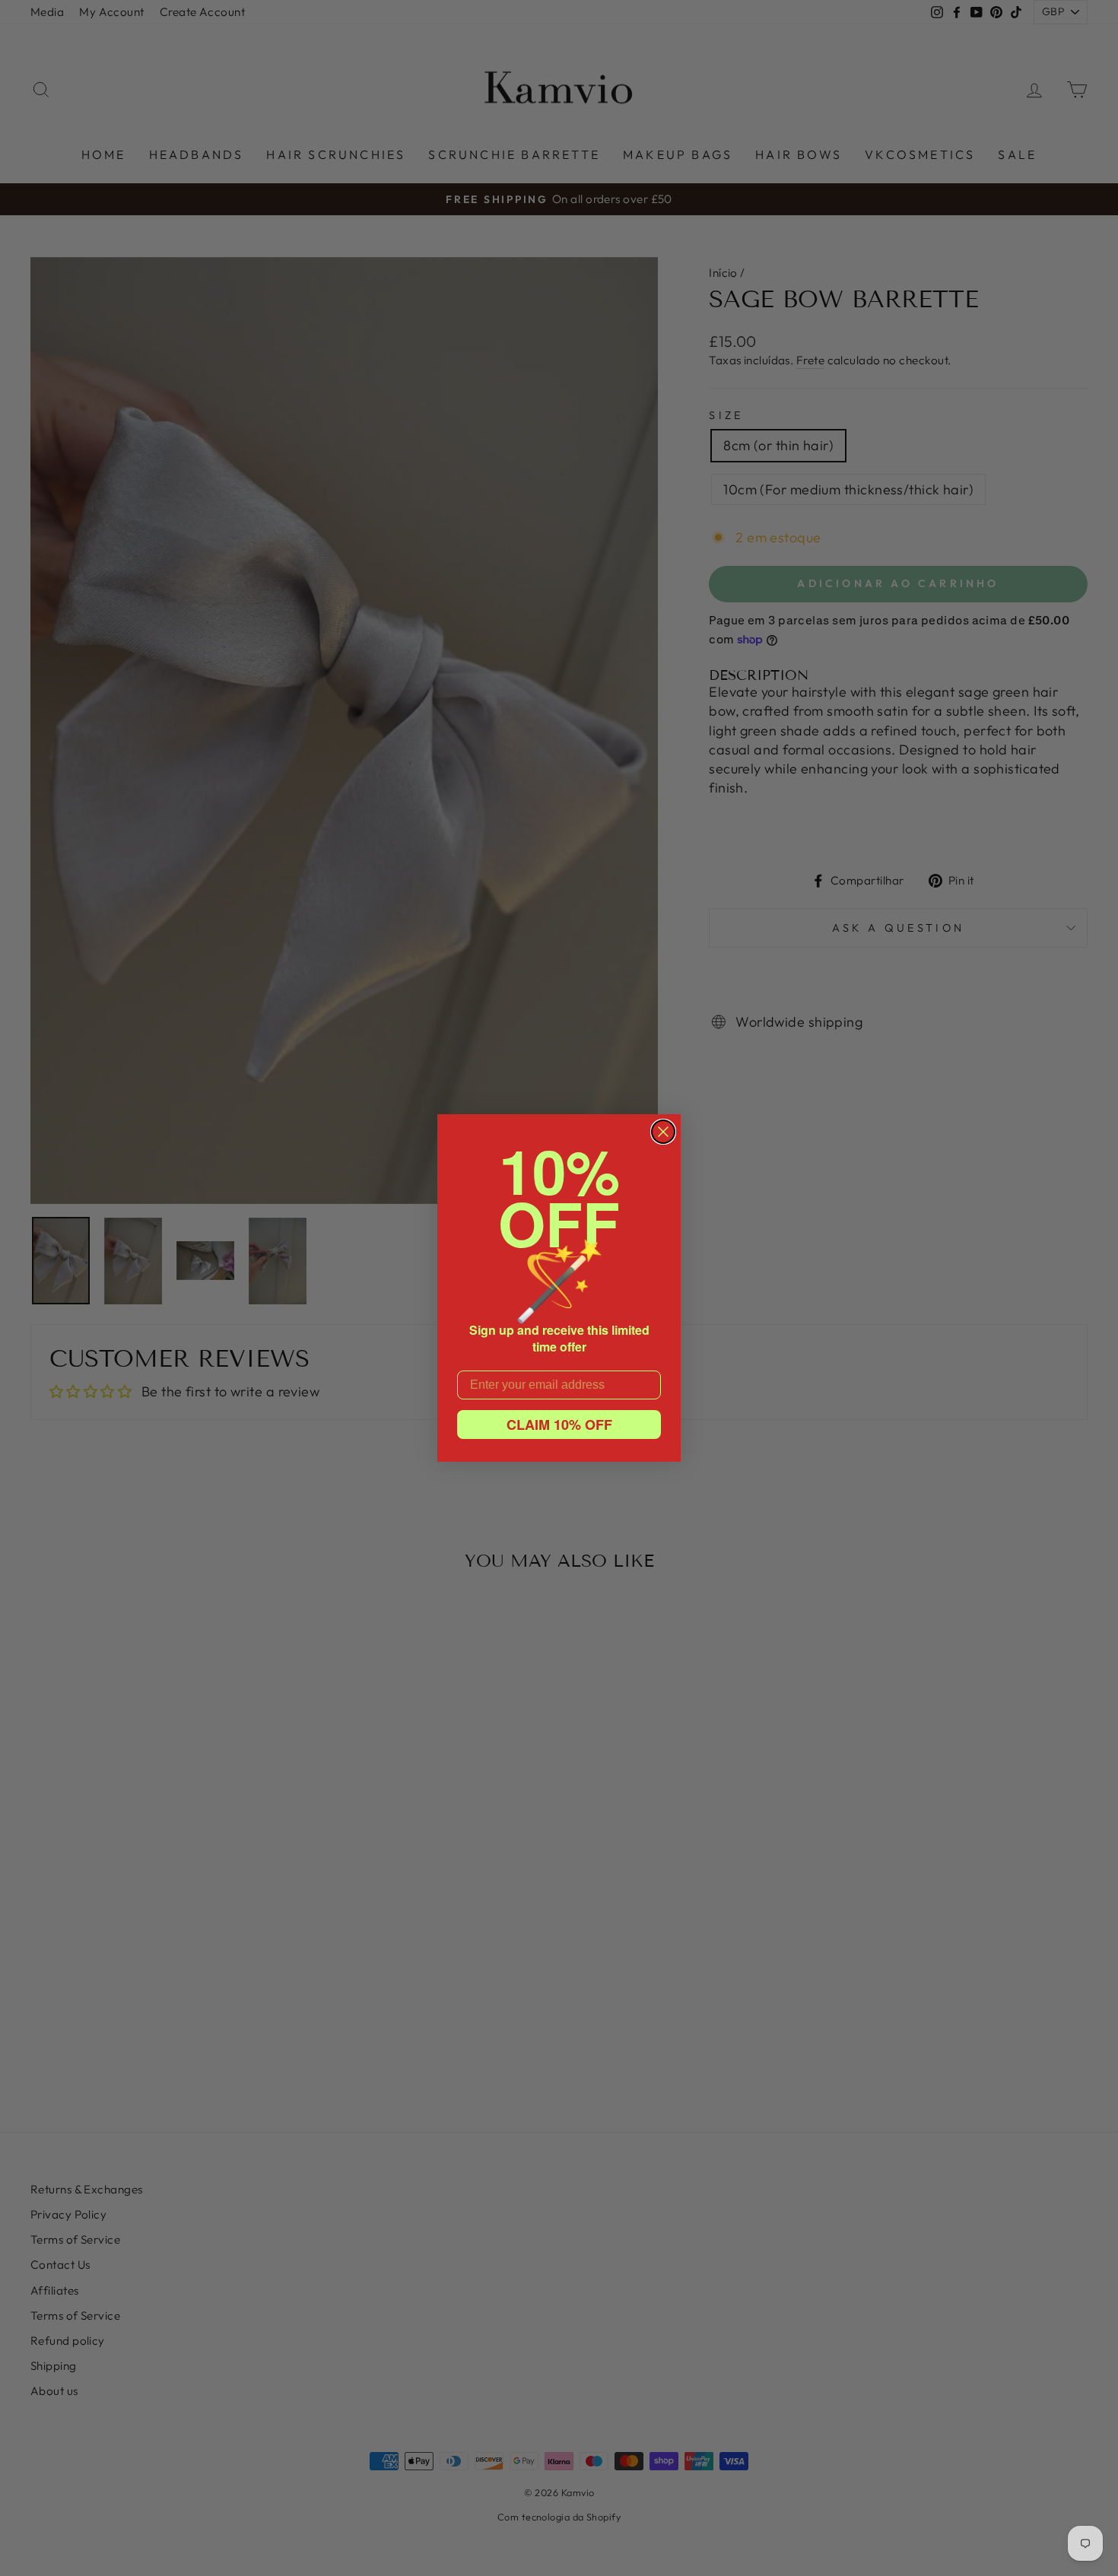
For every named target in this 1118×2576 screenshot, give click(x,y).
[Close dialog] (663, 1132)
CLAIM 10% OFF (559, 1425)
